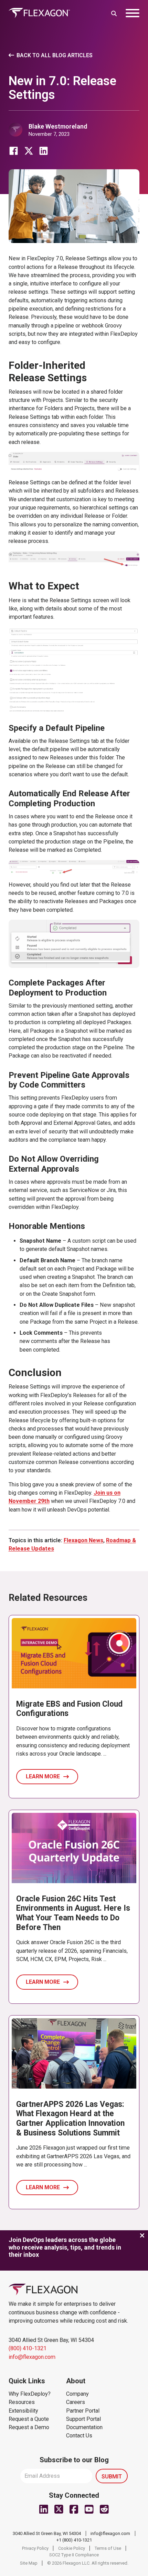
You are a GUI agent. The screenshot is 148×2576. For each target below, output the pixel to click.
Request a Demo (29, 2427)
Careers (76, 2402)
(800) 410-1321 (28, 2348)
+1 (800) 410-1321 (74, 2540)
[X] (29, 151)
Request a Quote (29, 2419)
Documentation (84, 2427)
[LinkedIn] (44, 151)
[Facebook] (14, 151)
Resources (22, 2402)
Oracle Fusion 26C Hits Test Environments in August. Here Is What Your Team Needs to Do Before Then (73, 1913)
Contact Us (79, 2436)
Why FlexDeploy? (30, 2394)
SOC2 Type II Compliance (74, 2555)
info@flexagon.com (32, 2357)
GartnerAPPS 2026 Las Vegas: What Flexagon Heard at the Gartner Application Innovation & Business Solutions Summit (70, 2119)
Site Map (29, 2563)
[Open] (133, 13)
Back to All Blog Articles (55, 55)
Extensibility (23, 2411)
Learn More (43, 1776)
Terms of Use (108, 2548)
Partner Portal (83, 2411)
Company (77, 2394)
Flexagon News (83, 1540)
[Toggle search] (114, 13)
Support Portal (83, 2419)
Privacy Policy (35, 2548)
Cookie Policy (72, 2548)
